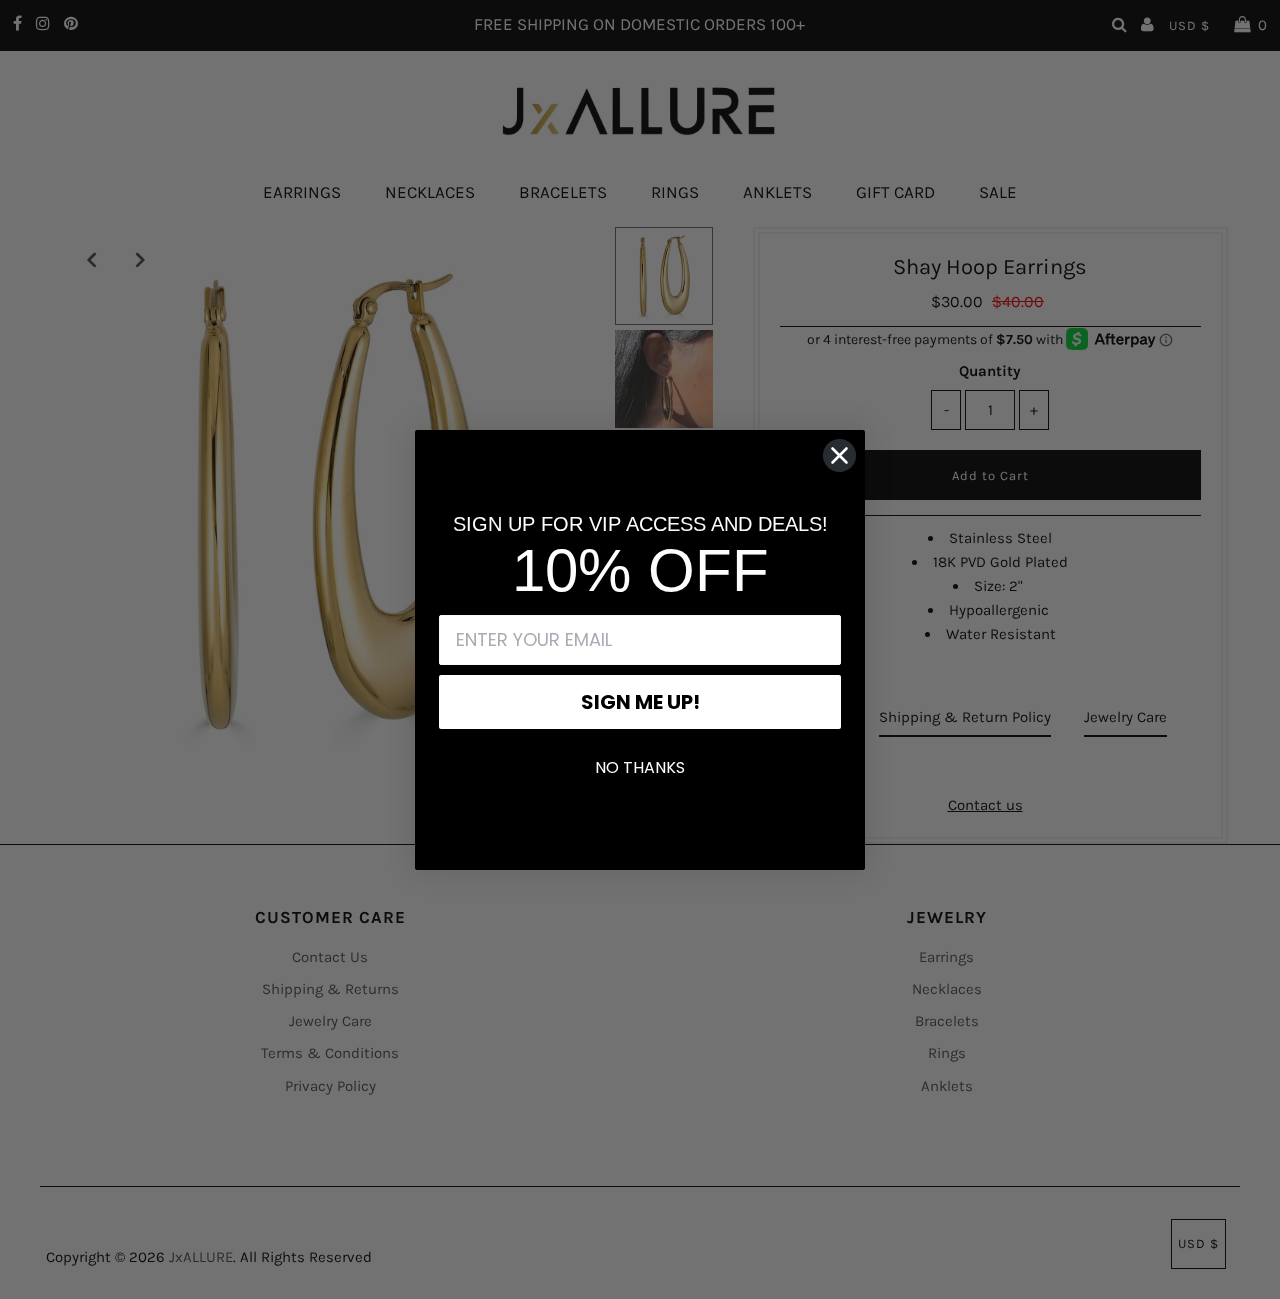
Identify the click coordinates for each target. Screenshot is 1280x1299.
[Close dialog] (839, 455)
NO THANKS (640, 767)
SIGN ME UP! (640, 702)
